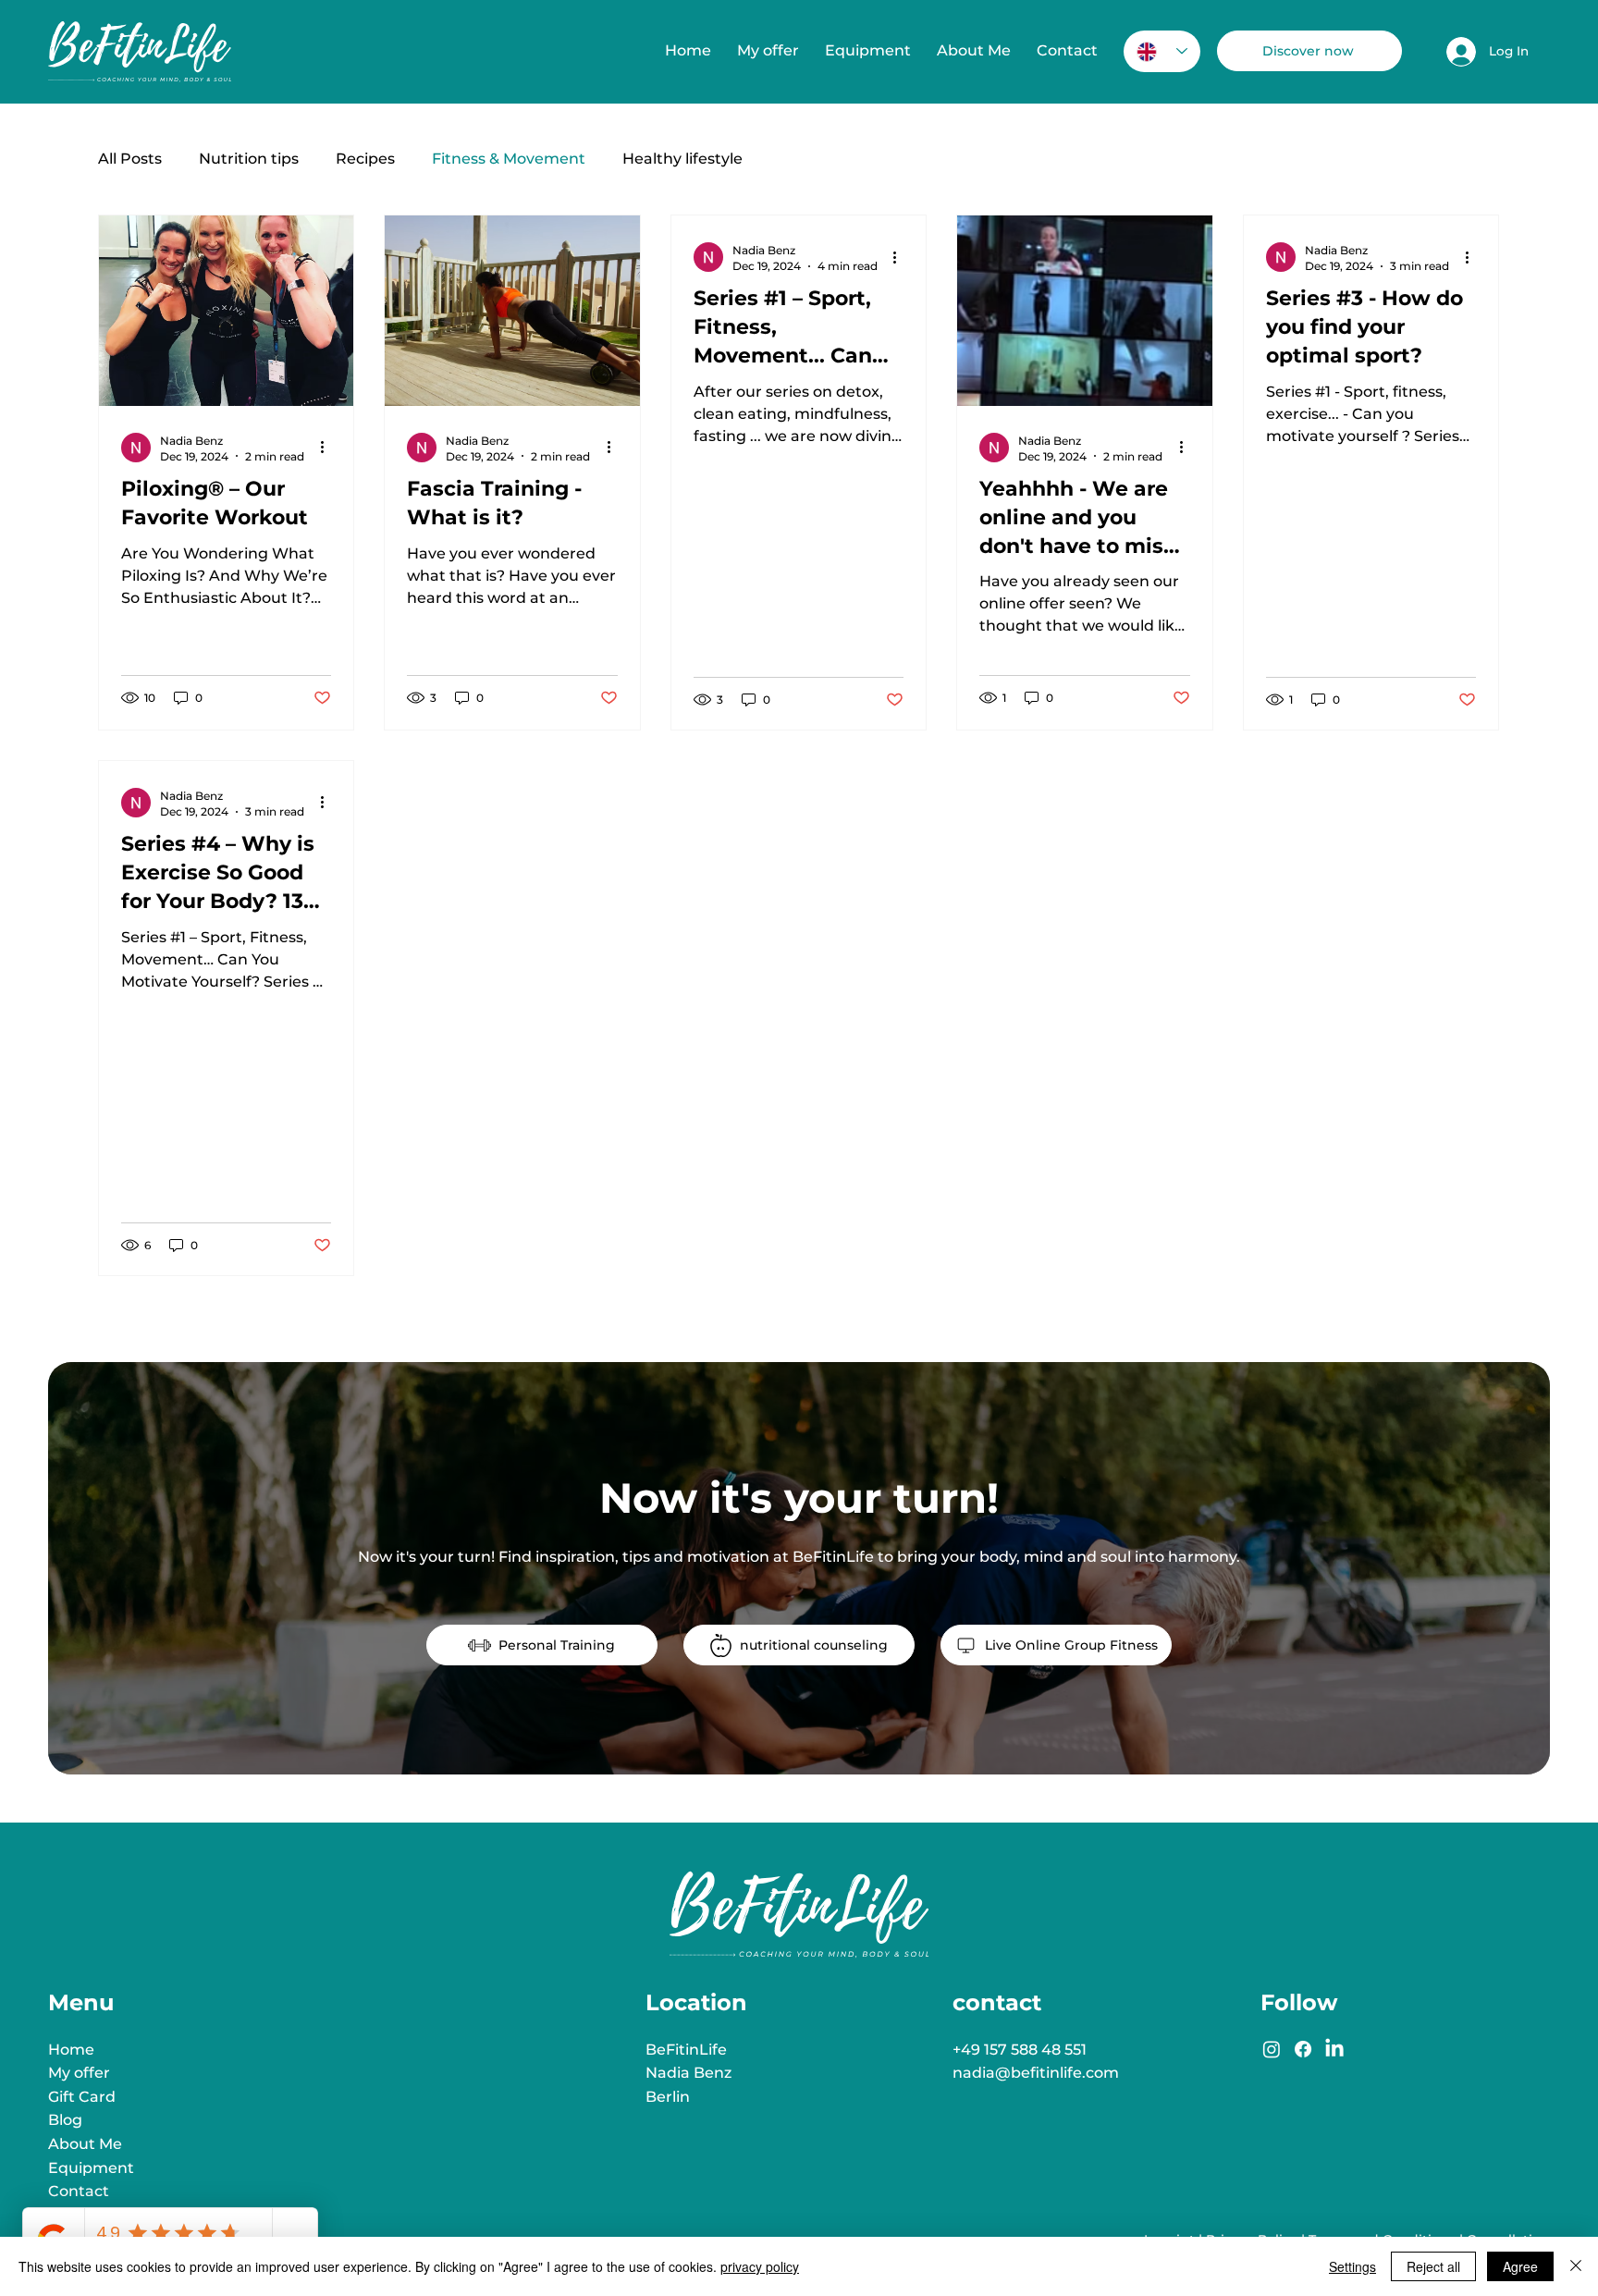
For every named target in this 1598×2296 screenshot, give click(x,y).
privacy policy (760, 2266)
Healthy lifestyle (682, 159)
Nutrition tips (249, 159)
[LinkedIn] (1334, 2049)
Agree (1520, 2266)
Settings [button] (1352, 2266)
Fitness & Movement (509, 159)
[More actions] (328, 448)
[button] (768, 51)
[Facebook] (1303, 2049)
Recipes (365, 159)
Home (71, 2050)
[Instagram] (1272, 2049)
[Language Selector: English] (1162, 51)
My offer (79, 2073)
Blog (65, 2120)
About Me (85, 2144)
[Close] (1576, 2266)
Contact (79, 2191)
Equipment (91, 2168)
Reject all (1433, 2266)
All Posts (130, 159)
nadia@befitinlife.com (1036, 2073)
